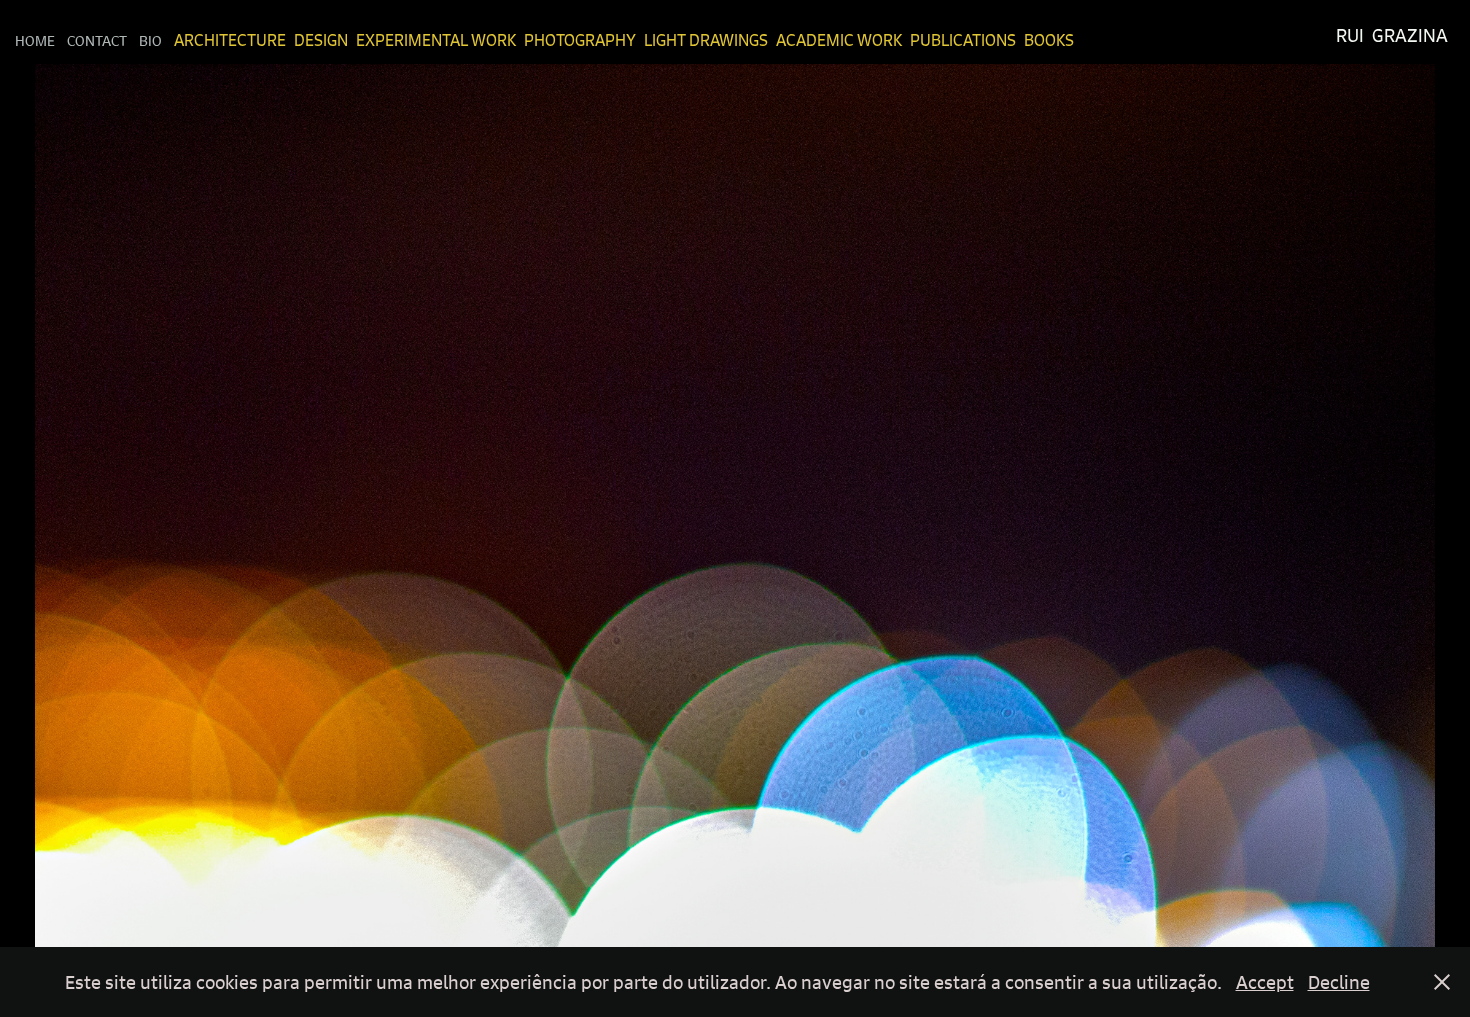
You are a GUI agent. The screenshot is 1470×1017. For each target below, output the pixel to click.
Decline (1339, 982)
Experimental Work (436, 40)
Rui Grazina (1392, 35)
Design (321, 40)
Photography (580, 40)
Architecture (230, 40)
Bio (150, 40)
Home (35, 40)
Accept (1265, 982)
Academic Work (839, 40)
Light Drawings (706, 40)
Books (1049, 40)
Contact (97, 40)
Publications (963, 40)
